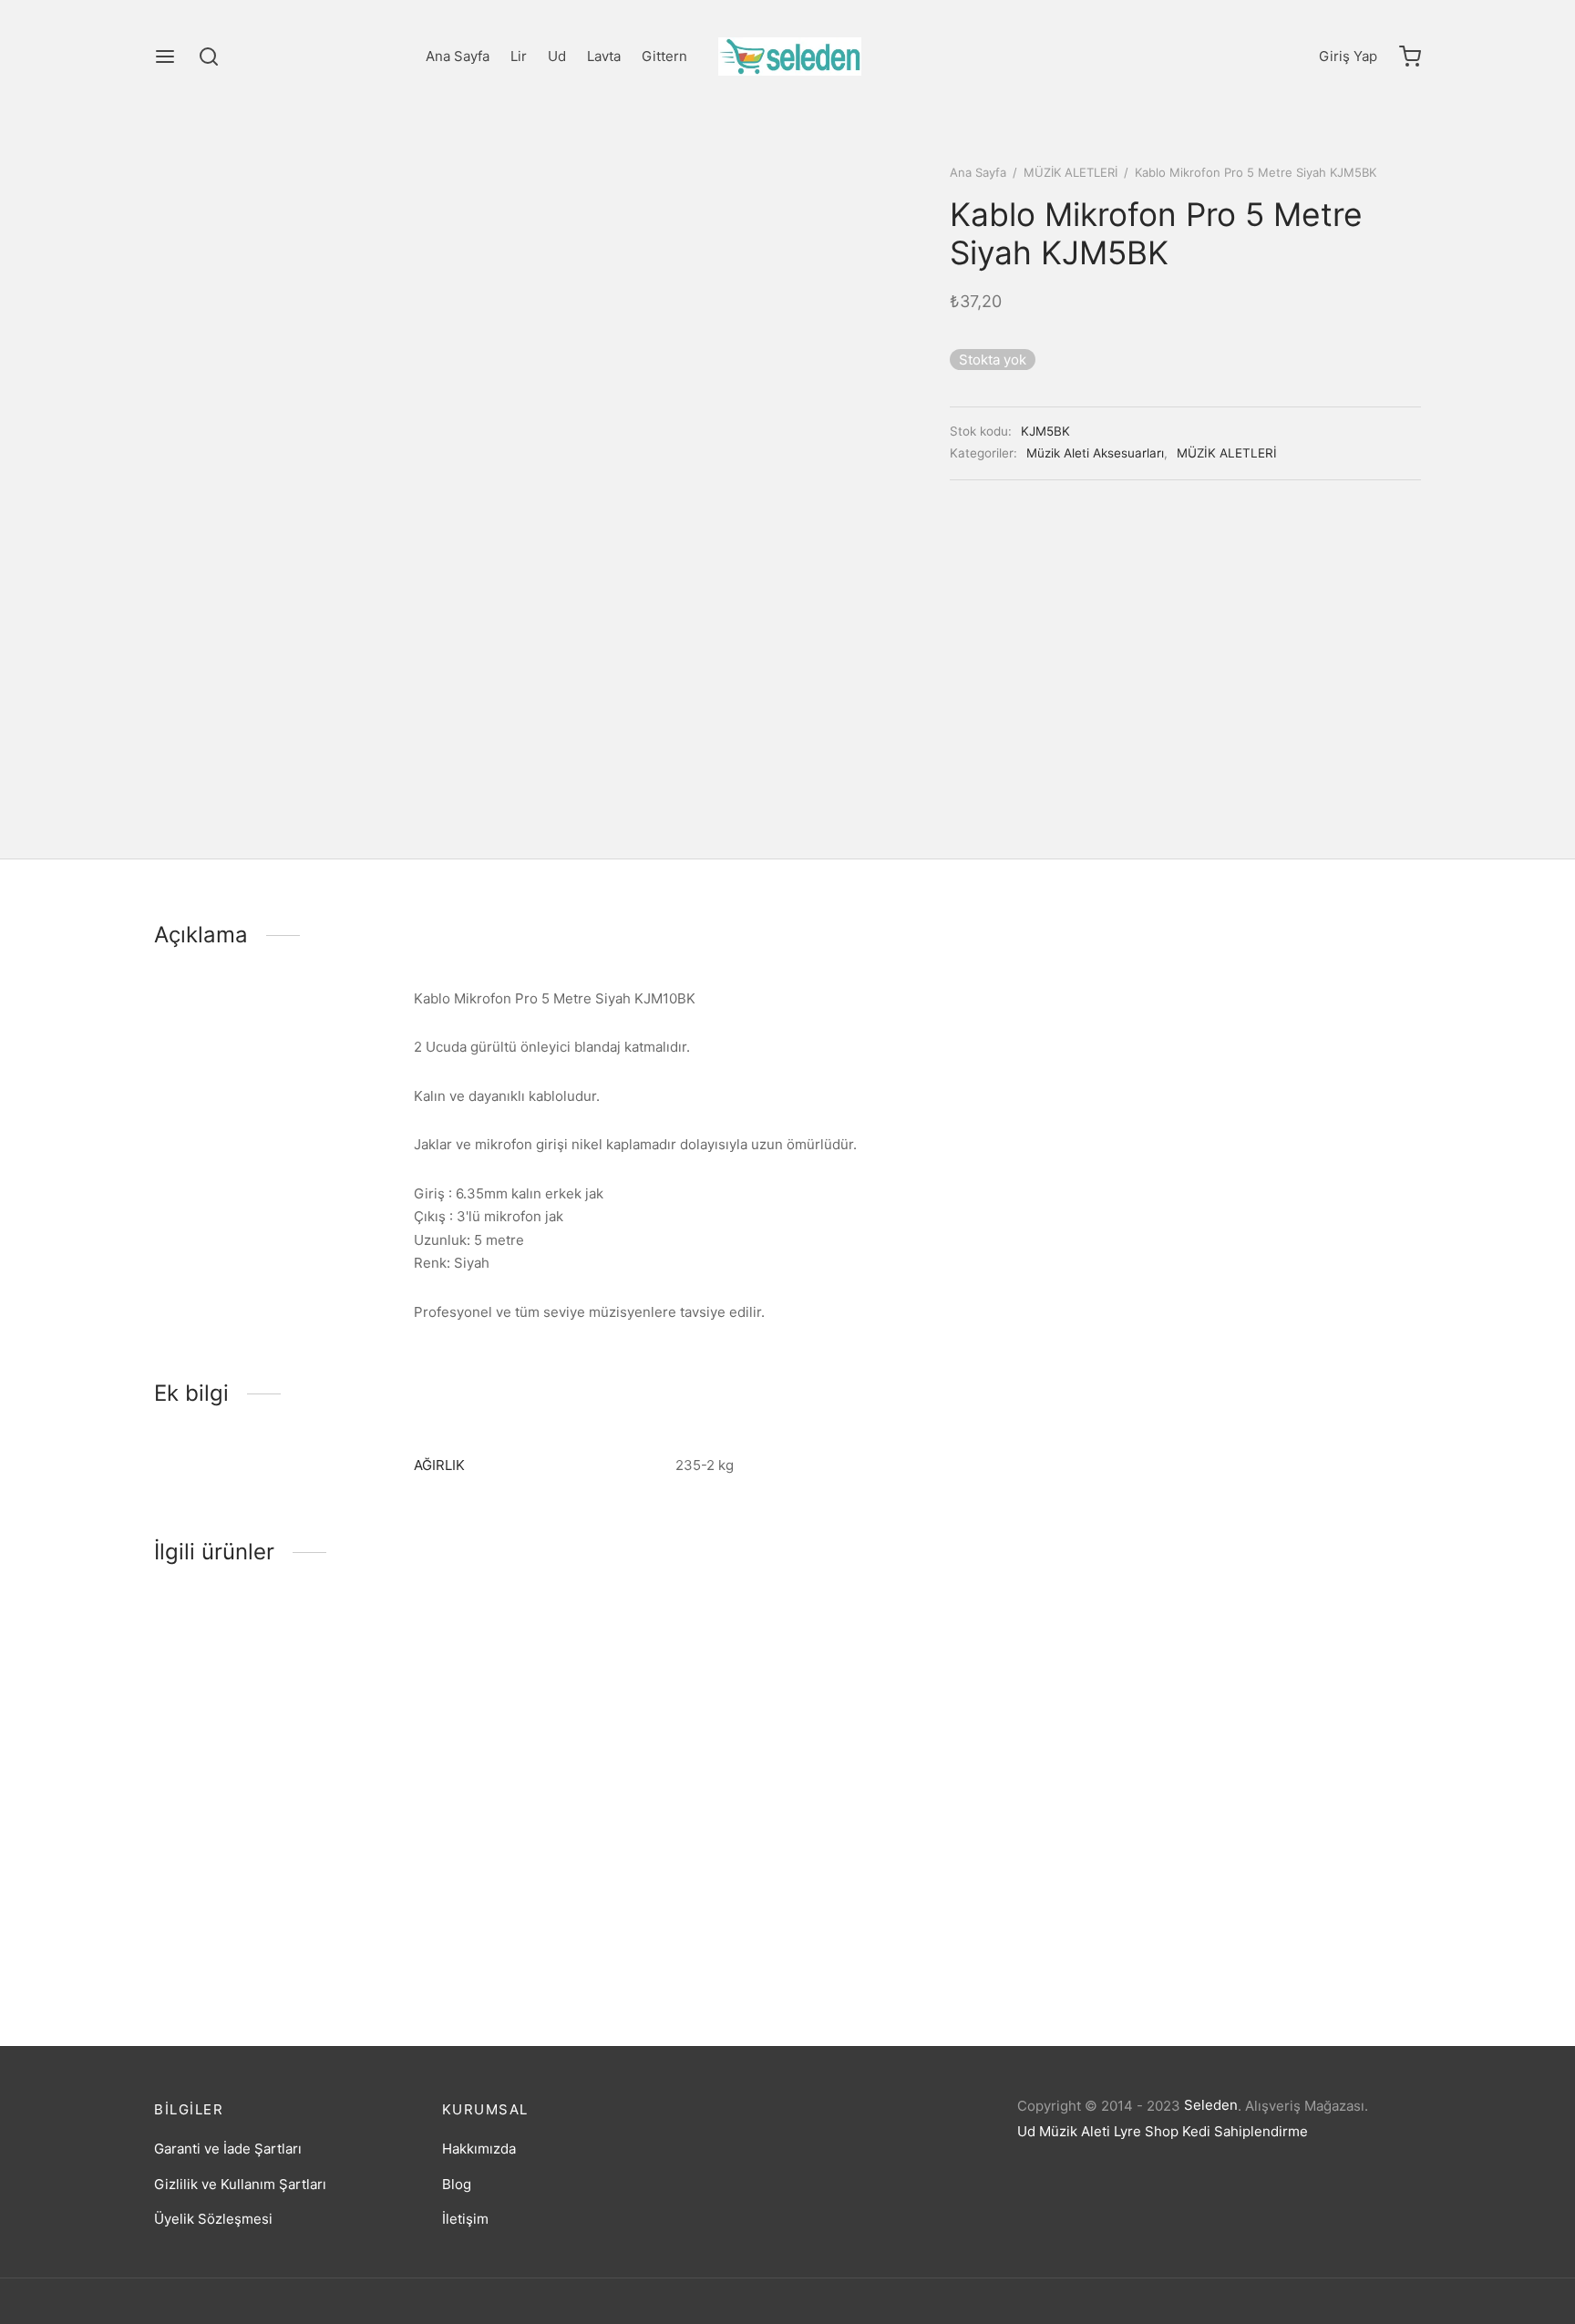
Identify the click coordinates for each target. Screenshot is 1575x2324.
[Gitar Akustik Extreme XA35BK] (1273, 1756)
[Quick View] (333, 1861)
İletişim (465, 2219)
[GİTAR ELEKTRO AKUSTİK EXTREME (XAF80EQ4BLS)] (626, 1756)
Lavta (604, 56)
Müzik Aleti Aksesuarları (1095, 453)
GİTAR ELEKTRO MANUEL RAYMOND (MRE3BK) (920, 1933)
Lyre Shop (1146, 2131)
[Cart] (1410, 57)
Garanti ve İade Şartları (228, 2149)
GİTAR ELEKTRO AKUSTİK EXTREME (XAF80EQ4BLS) (595, 1933)
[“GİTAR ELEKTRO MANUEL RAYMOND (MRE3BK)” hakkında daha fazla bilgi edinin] (919, 1861)
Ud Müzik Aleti (1064, 2131)
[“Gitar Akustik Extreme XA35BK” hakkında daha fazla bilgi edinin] (1242, 1861)
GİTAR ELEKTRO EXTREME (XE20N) (268, 1929)
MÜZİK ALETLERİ (1071, 172)
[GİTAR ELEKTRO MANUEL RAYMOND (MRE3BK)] (949, 1756)
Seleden (1211, 2105)
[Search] (209, 57)
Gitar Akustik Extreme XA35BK (1224, 1929)
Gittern (664, 56)
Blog (457, 2184)
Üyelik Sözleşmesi (213, 2219)
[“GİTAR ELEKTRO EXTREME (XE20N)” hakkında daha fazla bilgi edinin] (272, 1861)
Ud (557, 56)
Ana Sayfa (458, 56)
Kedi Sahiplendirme (1245, 2131)
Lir (519, 56)
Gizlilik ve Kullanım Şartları (240, 2184)
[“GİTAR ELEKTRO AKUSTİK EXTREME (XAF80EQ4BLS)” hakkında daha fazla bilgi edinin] (595, 1861)
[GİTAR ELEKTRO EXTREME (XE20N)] (302, 1756)
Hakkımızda (479, 2149)
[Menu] (165, 57)
